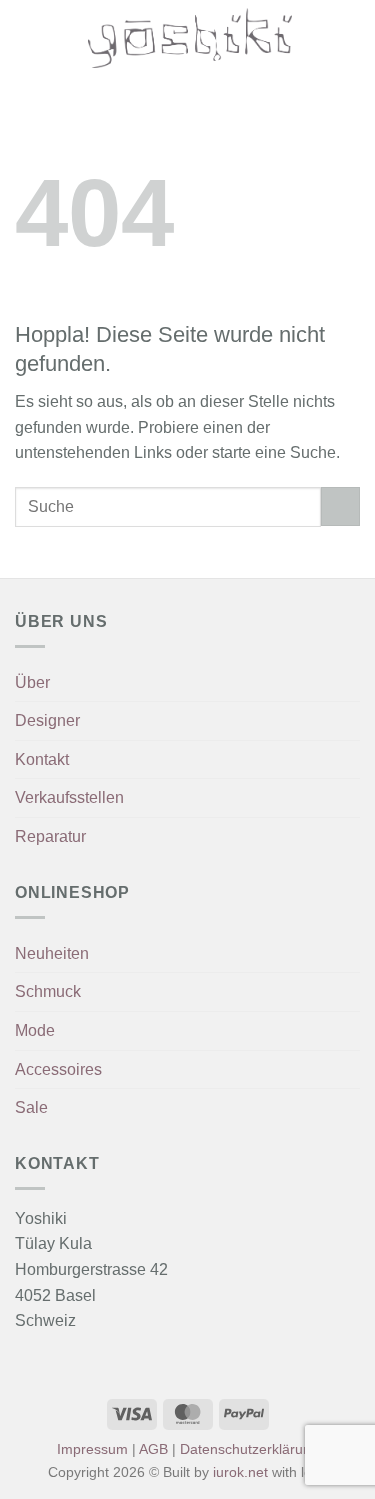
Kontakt (42, 759)
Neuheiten (52, 953)
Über (32, 682)
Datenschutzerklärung (249, 1449)
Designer (47, 720)
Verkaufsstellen (69, 797)
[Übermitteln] (340, 506)
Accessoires (58, 1069)
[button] (27, 37)
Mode (35, 1030)
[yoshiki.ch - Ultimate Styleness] (189, 38)
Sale (31, 1107)
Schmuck (48, 991)
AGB (153, 1449)
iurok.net (240, 1472)
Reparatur (50, 836)
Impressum (92, 1449)
